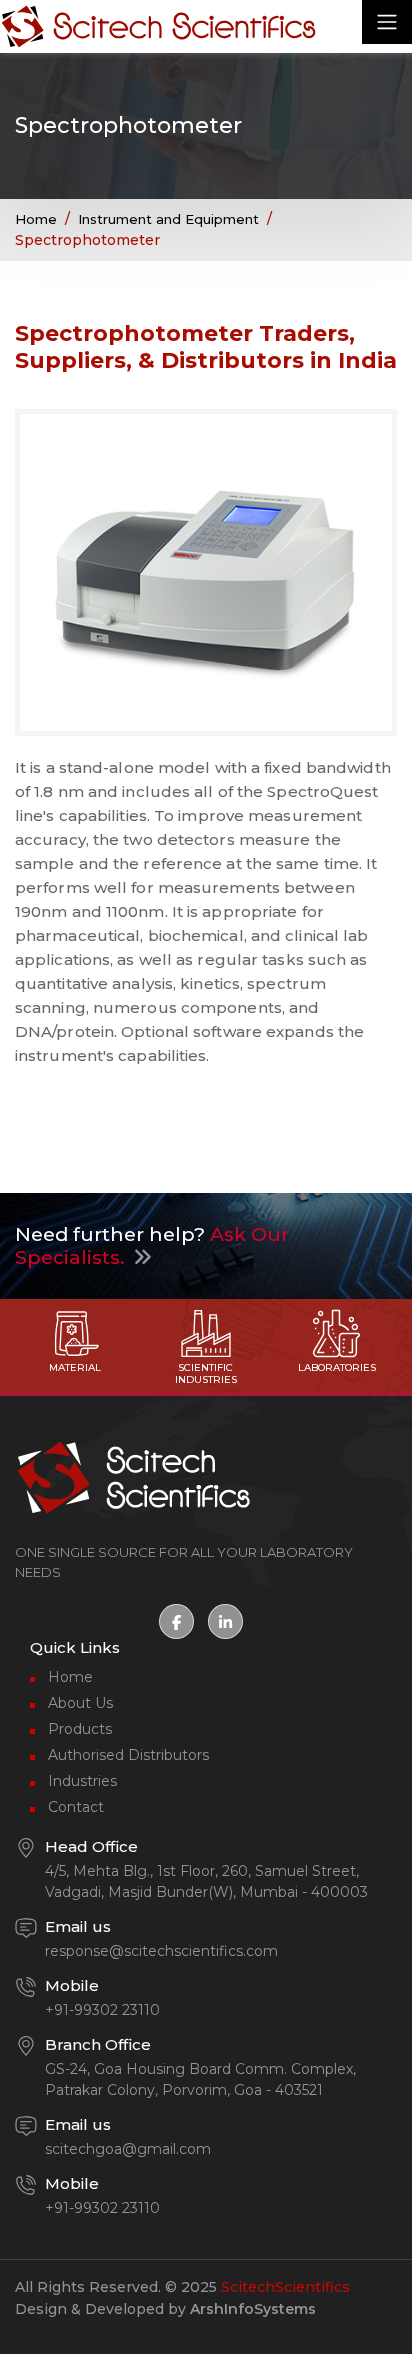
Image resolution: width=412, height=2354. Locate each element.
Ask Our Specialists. (152, 1245)
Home (36, 219)
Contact (76, 1807)
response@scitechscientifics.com (161, 1951)
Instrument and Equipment (168, 219)
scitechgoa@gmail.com (128, 2149)
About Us (80, 1703)
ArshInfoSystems (253, 2309)
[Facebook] (176, 1621)
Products (80, 1729)
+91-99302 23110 (102, 2010)
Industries (82, 1781)
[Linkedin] (225, 1621)
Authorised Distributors (128, 1755)
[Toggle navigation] (387, 22)
